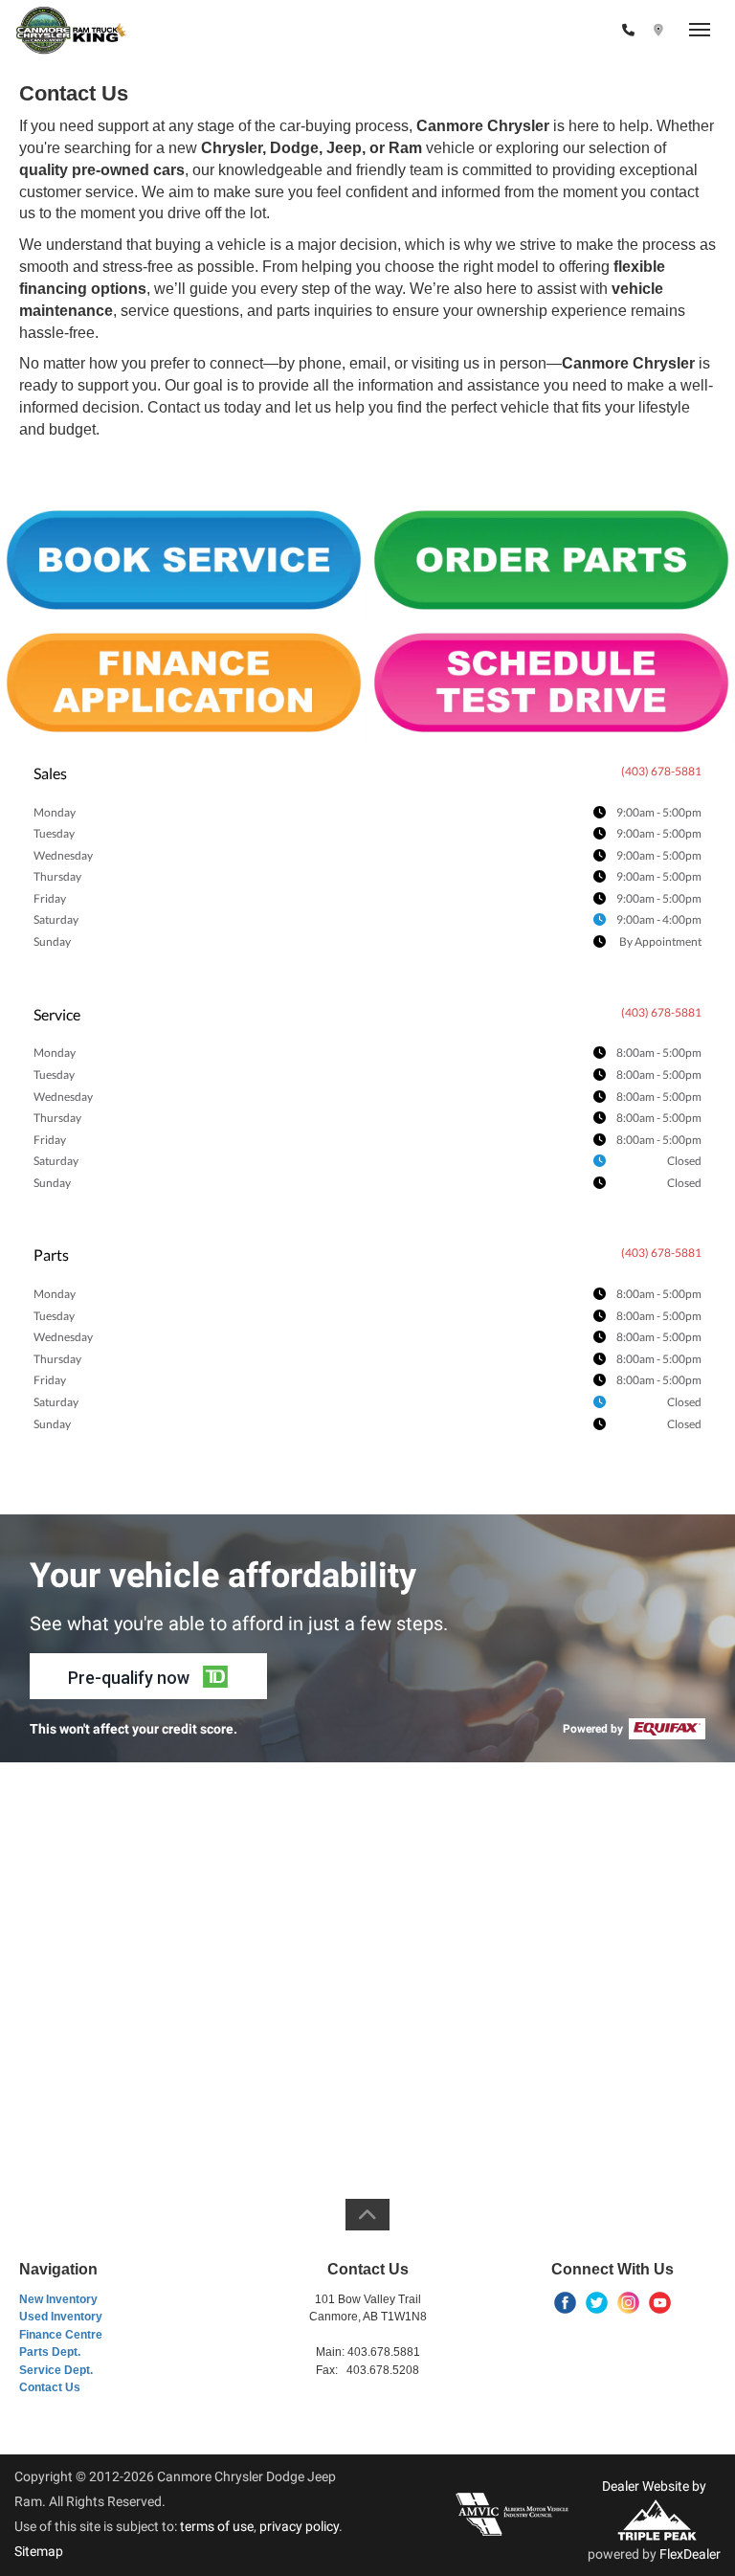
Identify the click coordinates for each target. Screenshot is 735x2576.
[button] (148, 1676)
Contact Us (50, 2387)
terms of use (217, 2526)
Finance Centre (61, 2335)
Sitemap (39, 2551)
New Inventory (58, 2299)
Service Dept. (56, 2370)
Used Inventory (61, 2317)
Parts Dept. (50, 2352)
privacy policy (299, 2526)
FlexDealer (690, 2554)
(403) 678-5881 (567, 31)
